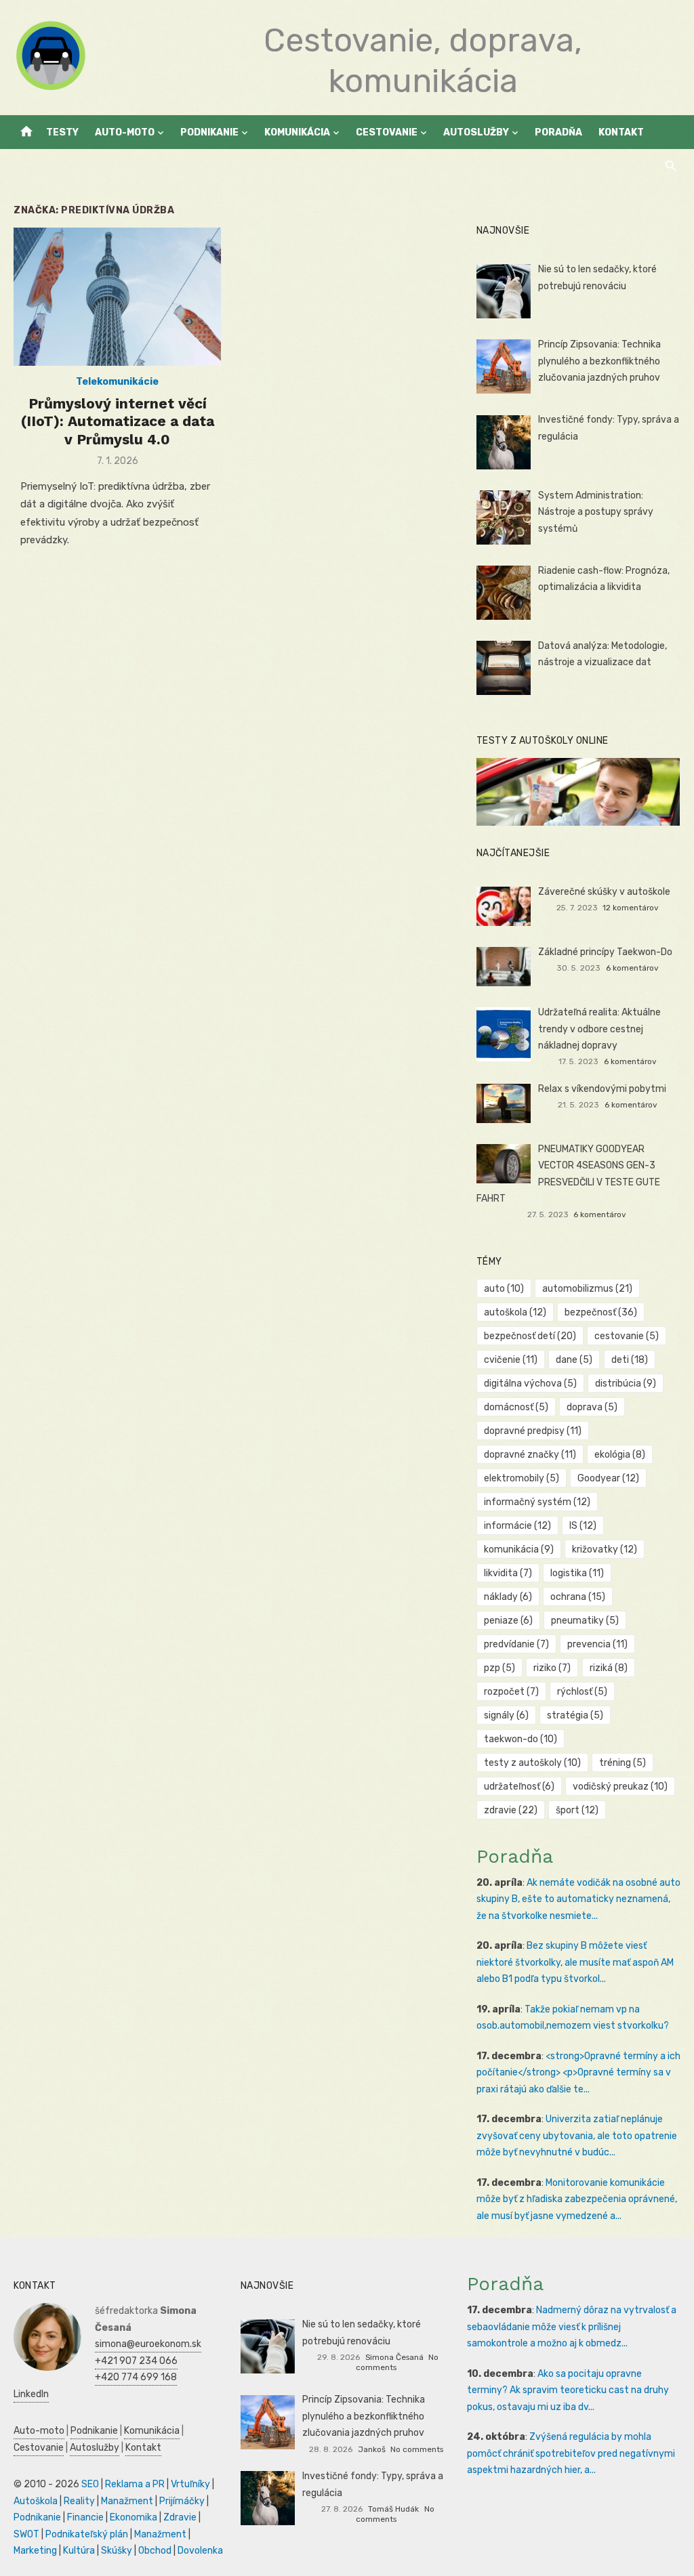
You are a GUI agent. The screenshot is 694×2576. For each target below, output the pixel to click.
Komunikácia (297, 132)
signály (506, 1715)
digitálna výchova (530, 1384)
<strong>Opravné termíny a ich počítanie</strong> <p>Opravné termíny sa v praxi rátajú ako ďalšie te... (578, 2073)
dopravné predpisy (533, 1431)
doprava (592, 1407)
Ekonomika (134, 2517)
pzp (499, 1668)
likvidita (508, 1573)
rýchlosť (582, 1692)
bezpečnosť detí (530, 1336)
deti (630, 1360)
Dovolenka (200, 2551)
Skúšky (117, 2551)
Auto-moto (125, 132)
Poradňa (558, 132)
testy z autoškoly (532, 1763)
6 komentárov (632, 968)
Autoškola (36, 2501)
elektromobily (522, 1478)
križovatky (605, 1549)
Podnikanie (209, 132)
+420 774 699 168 (136, 2377)
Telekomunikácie (117, 382)
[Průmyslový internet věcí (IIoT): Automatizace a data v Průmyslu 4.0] (117, 297)
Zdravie (180, 2517)
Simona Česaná (394, 2357)
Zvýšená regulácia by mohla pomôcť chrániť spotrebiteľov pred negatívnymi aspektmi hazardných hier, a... (571, 2453)
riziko (552, 1668)
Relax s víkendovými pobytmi (602, 1089)
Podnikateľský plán (87, 2534)
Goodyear (608, 1478)
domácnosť (516, 1407)
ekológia (620, 1455)
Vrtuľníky (190, 2484)
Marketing (35, 2551)
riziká (609, 1668)
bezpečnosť (601, 1312)
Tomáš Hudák (393, 2509)
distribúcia (626, 1384)
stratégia (575, 1715)
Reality (79, 2501)
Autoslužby (476, 132)
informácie (517, 1526)
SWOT (26, 2534)
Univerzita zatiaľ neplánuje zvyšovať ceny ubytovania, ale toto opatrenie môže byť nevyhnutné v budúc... (577, 2136)
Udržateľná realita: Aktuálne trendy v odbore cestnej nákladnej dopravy (599, 1029)
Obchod (155, 2551)
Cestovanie (387, 132)
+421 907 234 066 (136, 2361)
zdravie (511, 1810)
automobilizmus (587, 1289)
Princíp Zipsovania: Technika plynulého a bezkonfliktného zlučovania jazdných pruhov (599, 361)
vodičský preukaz (620, 1787)
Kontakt (621, 132)
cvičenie (511, 1360)
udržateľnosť (519, 1787)
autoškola (515, 1312)
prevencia (597, 1644)
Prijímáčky (182, 2501)
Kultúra (79, 2551)
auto (504, 1289)
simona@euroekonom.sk (148, 2344)
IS (583, 1526)
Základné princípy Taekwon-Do (605, 952)
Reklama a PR (135, 2484)
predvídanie (516, 1644)
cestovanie (627, 1336)
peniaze (508, 1621)
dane (574, 1360)
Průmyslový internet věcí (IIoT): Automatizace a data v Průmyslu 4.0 (118, 421)
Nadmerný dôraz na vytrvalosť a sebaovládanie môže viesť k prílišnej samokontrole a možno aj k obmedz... (572, 2327)
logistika (577, 1573)
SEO (90, 2484)
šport (577, 1810)
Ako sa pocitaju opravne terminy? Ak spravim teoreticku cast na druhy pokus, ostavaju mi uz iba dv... (568, 2390)
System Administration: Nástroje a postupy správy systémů (596, 512)
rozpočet (511, 1692)
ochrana (578, 1597)
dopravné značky (530, 1455)
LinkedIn (31, 2394)
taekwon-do (520, 1739)
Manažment (127, 2501)
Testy (62, 132)
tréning (622, 1763)
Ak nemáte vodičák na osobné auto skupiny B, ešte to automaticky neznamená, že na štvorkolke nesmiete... (578, 1899)
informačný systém (537, 1502)
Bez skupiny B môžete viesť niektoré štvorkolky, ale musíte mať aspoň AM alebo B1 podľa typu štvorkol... (575, 1962)
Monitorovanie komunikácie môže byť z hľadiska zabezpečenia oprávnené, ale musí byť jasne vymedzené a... (577, 2199)
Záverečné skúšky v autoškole (604, 892)
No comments (417, 2449)
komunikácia (519, 1549)
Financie (85, 2517)
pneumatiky (585, 1621)
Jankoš (372, 2449)
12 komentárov (631, 908)
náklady (508, 1597)
